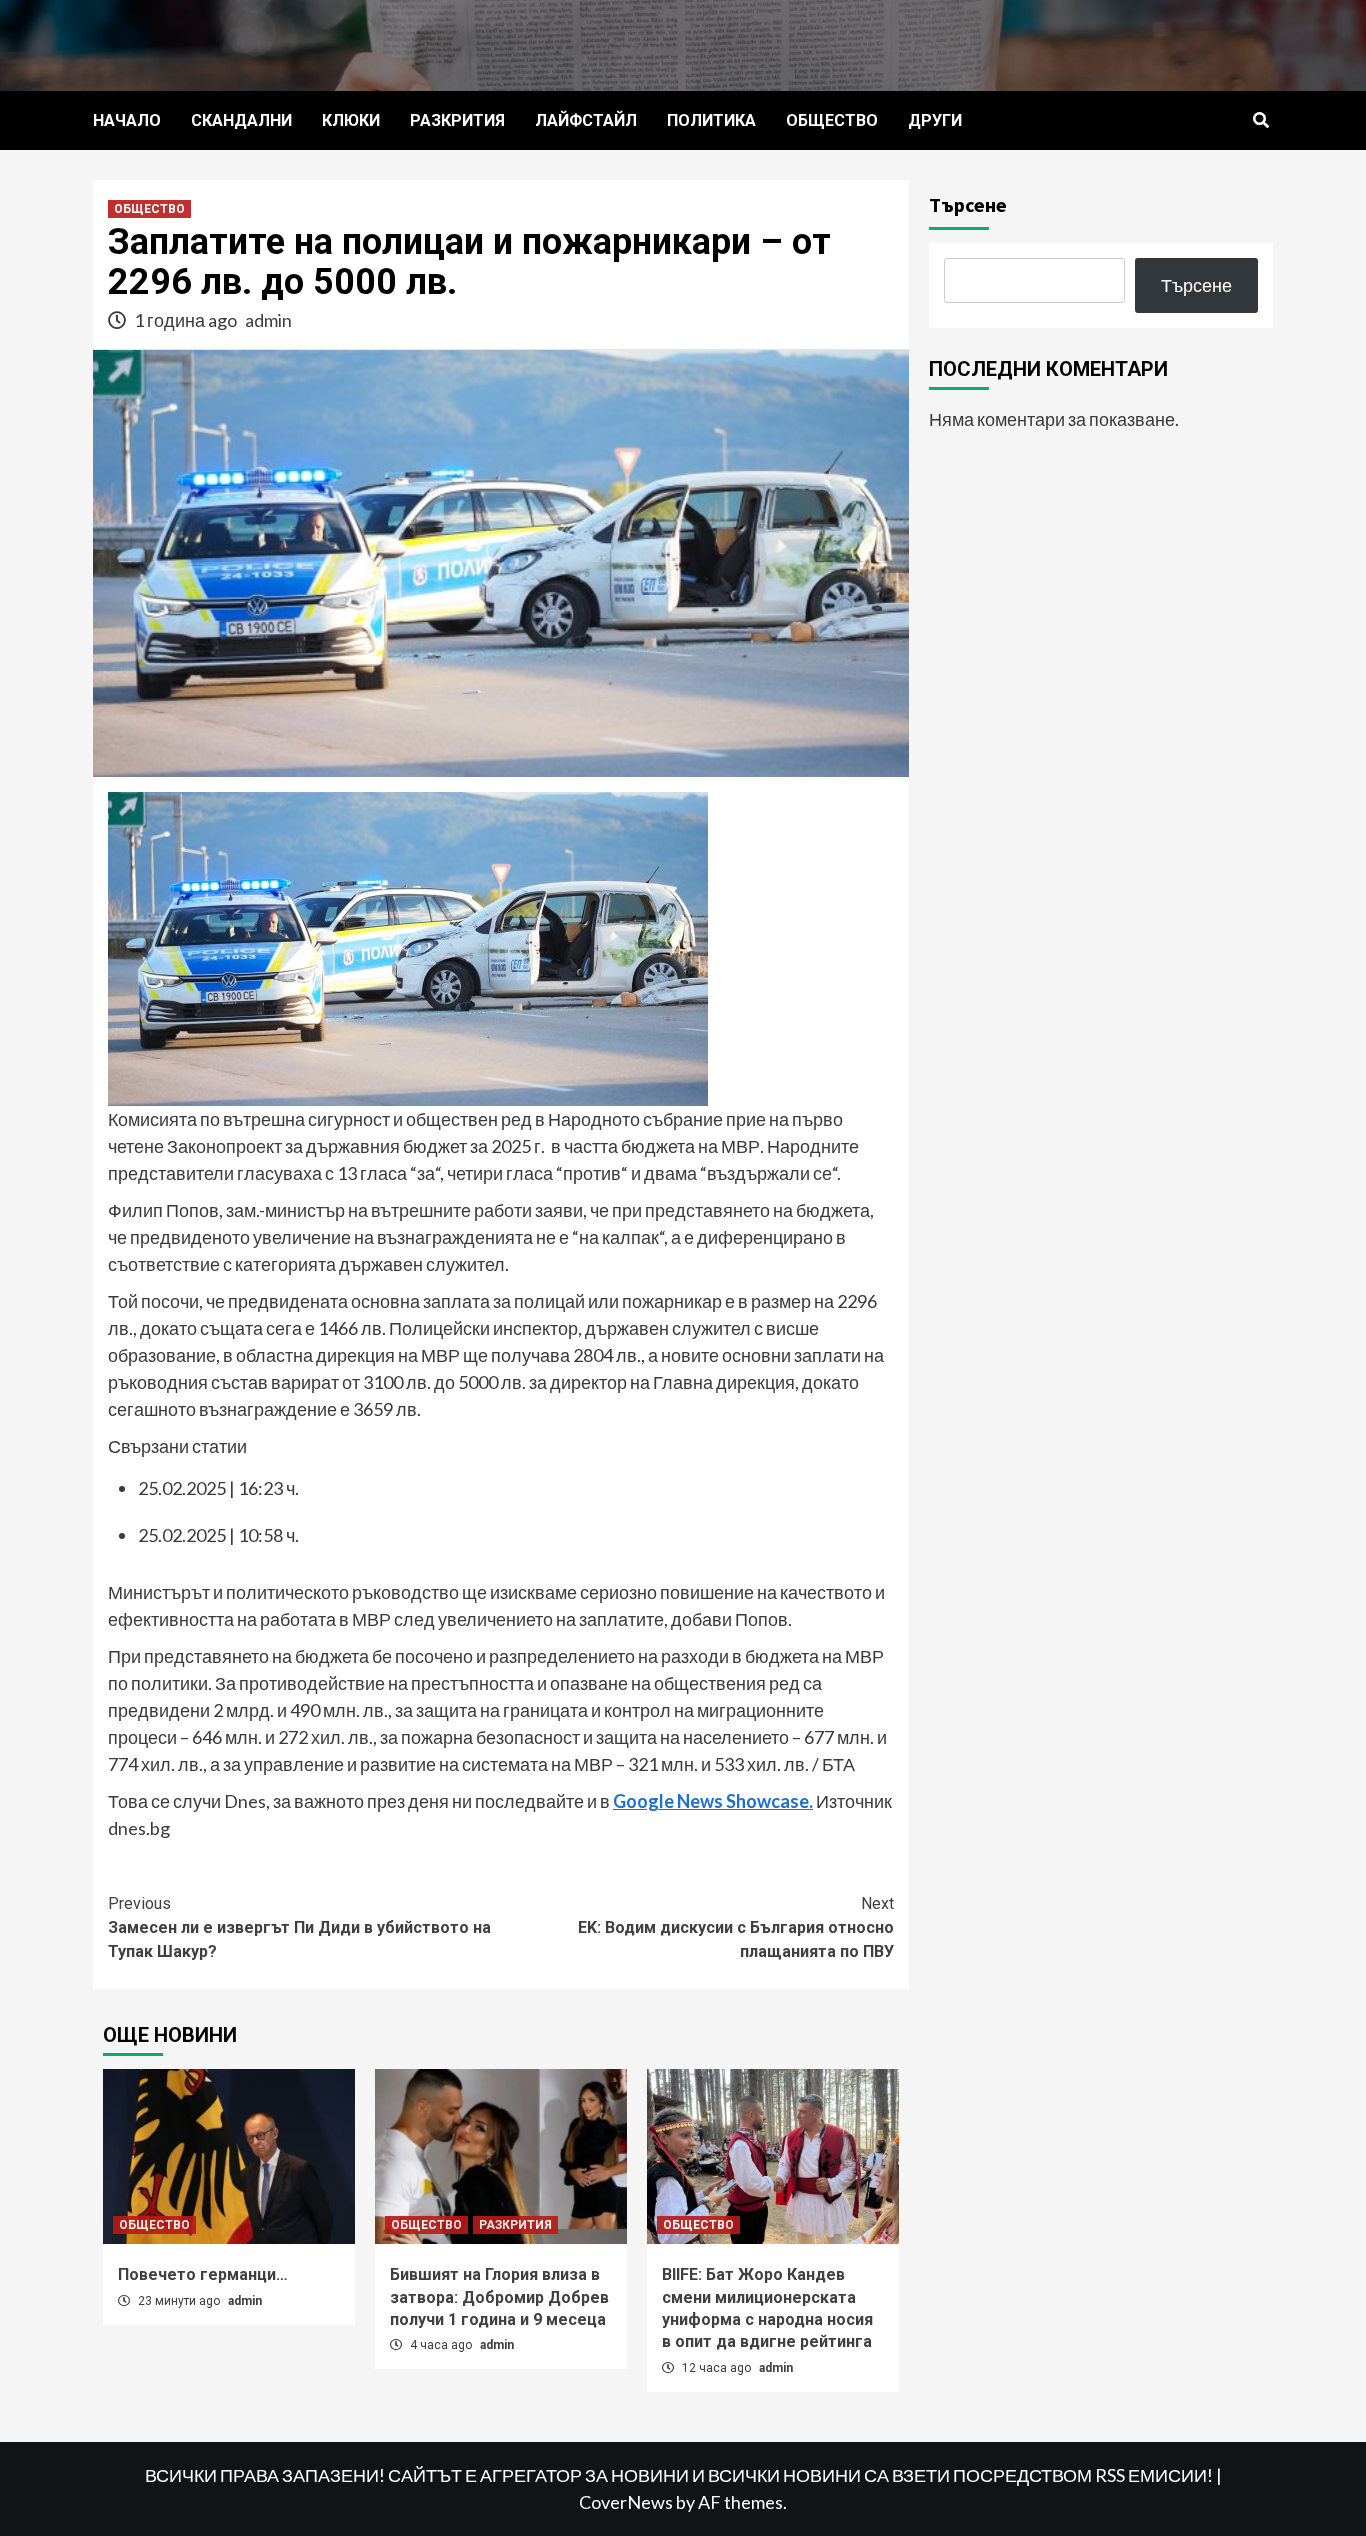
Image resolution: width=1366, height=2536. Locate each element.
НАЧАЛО (127, 120)
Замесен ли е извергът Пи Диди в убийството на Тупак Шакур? (299, 1927)
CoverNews (626, 2502)
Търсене (968, 204)
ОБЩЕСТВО (832, 120)
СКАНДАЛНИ (241, 120)
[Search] (1260, 121)
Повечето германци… (203, 2274)
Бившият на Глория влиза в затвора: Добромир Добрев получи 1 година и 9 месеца (499, 2297)
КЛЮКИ (351, 120)
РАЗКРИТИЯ (457, 120)
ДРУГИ (935, 120)
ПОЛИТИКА (711, 120)
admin (268, 320)
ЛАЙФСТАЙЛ (586, 120)
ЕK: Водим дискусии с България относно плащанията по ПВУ (736, 1927)
